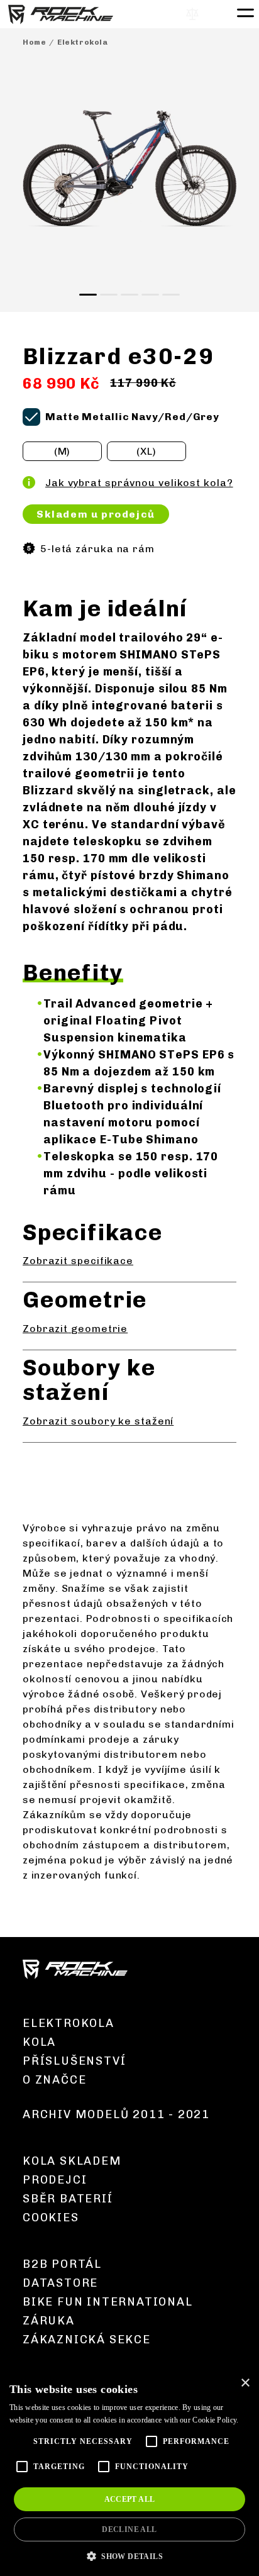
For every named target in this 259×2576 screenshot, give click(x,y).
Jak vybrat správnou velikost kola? (139, 483)
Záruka (49, 2321)
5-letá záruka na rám (97, 549)
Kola (39, 2042)
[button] (129, 2556)
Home (34, 42)
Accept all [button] (130, 2499)
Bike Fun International (108, 2302)
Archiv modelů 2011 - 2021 (116, 2114)
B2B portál (62, 2264)
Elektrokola (83, 42)
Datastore (60, 2283)
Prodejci (55, 2180)
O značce (54, 2080)
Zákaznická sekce (87, 2340)
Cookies (51, 2218)
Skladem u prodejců (96, 514)
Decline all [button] (129, 2529)
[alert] (129, 2473)
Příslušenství (74, 2061)
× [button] (245, 2383)
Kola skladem (72, 2161)
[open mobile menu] (244, 11)
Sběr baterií (68, 2199)
